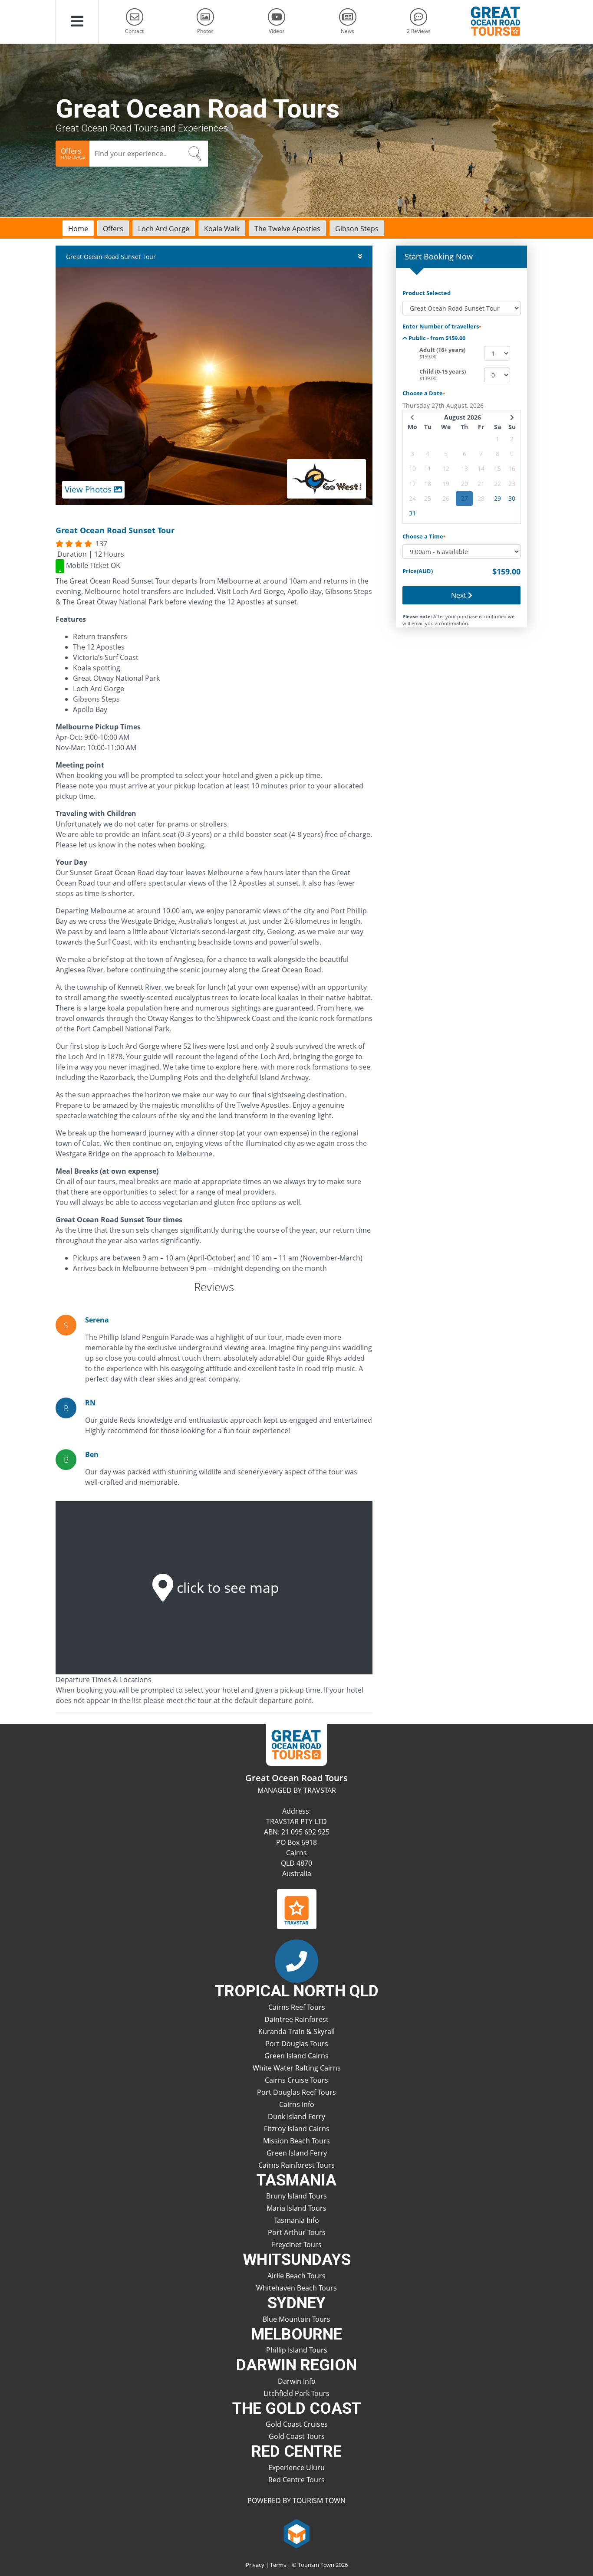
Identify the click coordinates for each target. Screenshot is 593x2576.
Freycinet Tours (297, 2245)
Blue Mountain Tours (296, 2319)
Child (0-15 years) (443, 371)
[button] (77, 22)
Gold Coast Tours (297, 2436)
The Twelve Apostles (287, 229)
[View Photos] (214, 385)
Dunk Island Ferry (296, 2117)
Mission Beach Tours (296, 2141)
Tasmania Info (296, 2220)
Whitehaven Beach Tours (296, 2288)
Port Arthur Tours (297, 2232)
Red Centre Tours (296, 2480)
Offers (113, 229)
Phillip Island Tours (297, 2350)
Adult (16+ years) (442, 350)
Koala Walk (222, 229)
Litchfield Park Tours (296, 2393)
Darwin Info (297, 2381)
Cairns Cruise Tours (296, 2080)
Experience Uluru (296, 2468)
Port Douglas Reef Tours (296, 2092)
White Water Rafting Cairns (297, 2068)
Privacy (255, 2565)
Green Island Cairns (296, 2056)
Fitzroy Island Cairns (297, 2129)
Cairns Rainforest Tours (296, 2165)
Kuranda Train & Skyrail (296, 2031)
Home (78, 229)
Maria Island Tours (296, 2208)
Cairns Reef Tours (297, 2007)
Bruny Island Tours (296, 2196)
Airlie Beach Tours (296, 2276)
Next (460, 595)
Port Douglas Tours (297, 2044)
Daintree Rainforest (296, 2019)
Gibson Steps (357, 229)
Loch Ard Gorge (164, 229)
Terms (278, 2565)
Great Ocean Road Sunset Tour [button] (111, 257)
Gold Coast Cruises (297, 2424)
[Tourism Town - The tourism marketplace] (297, 2533)
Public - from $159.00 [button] (436, 338)
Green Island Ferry (297, 2153)
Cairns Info (297, 2104)
